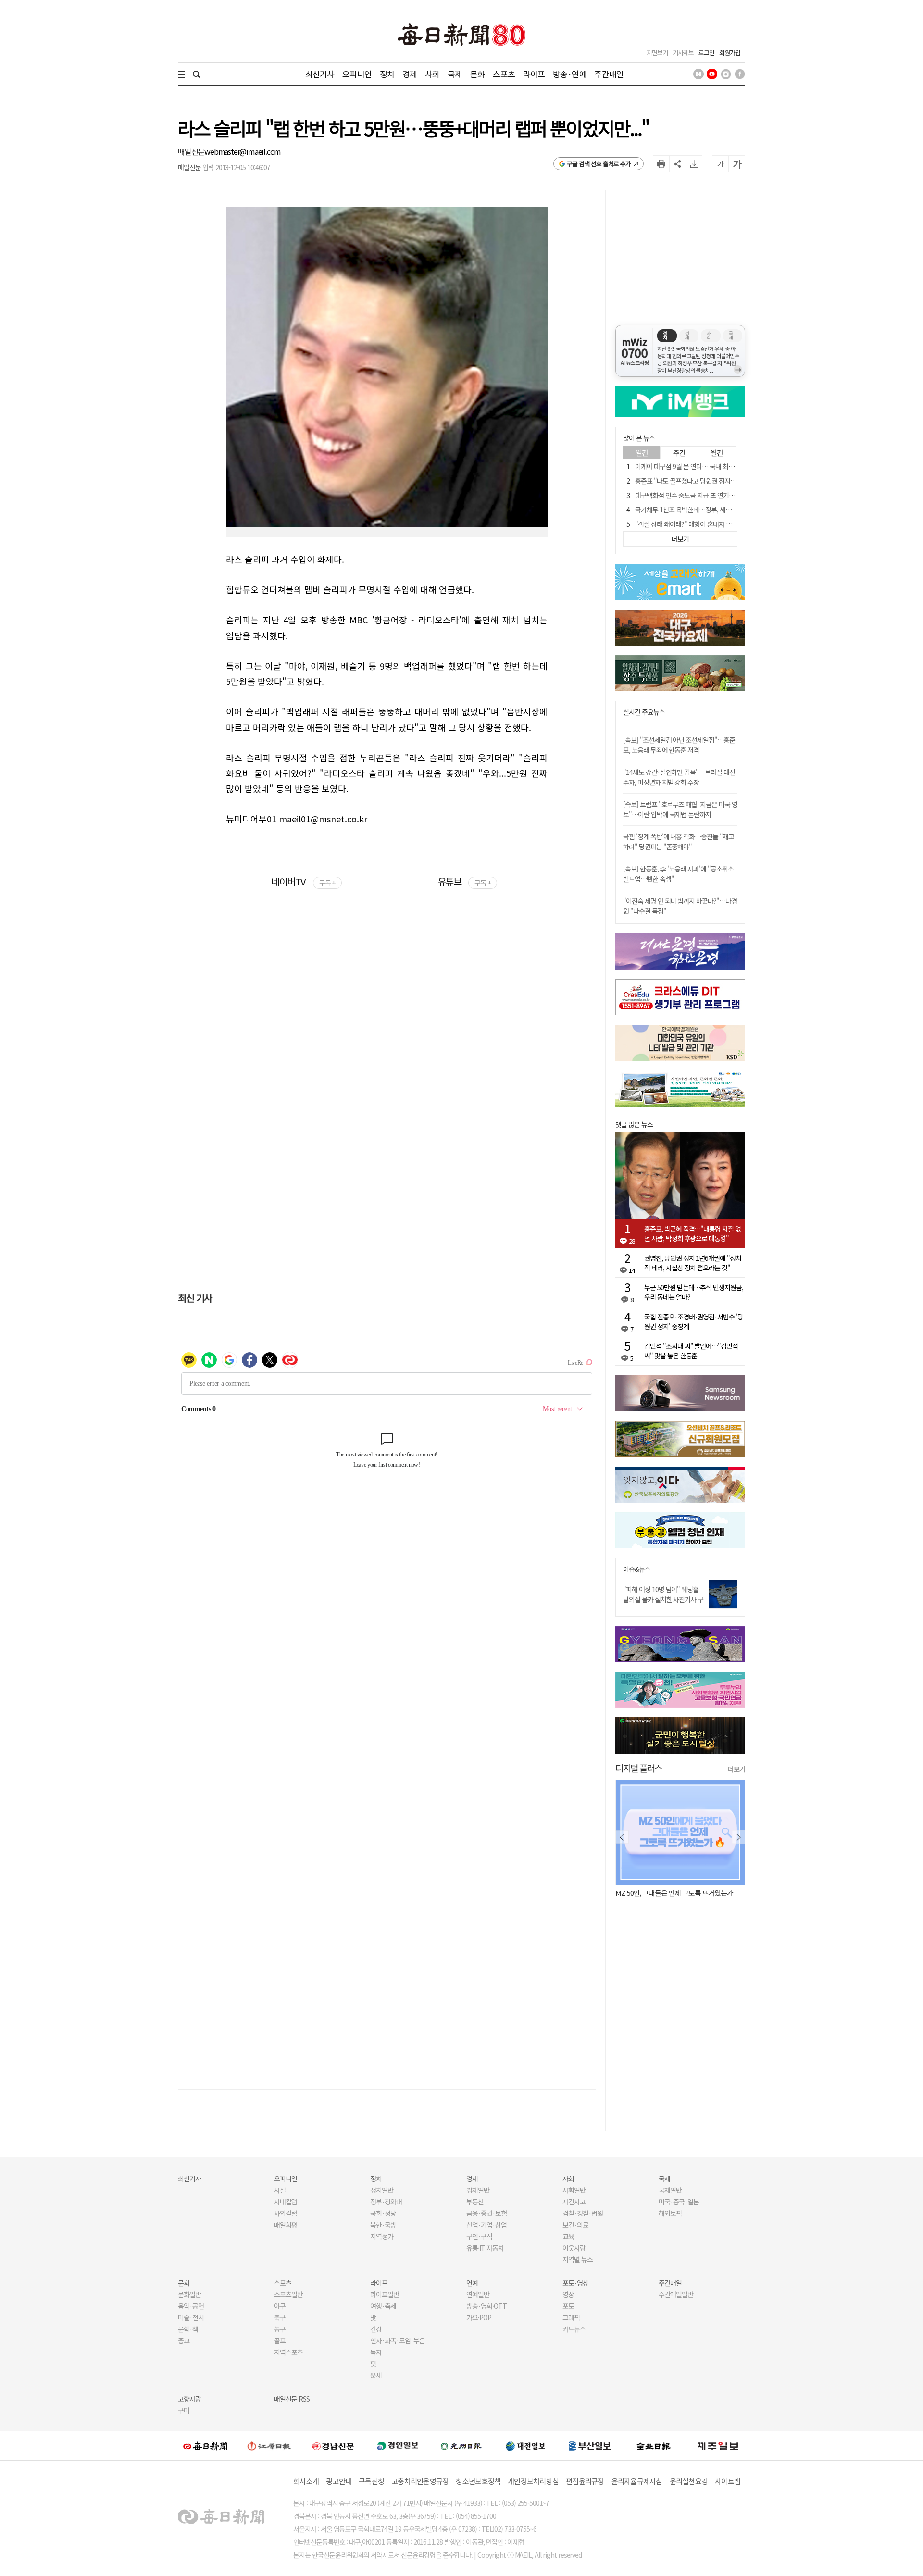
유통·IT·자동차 (485, 2248)
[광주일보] (461, 2446)
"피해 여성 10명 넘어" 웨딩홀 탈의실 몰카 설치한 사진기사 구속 (663, 1599)
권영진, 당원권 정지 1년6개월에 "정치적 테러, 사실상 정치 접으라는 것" (693, 1263)
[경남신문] (333, 2445)
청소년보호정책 (478, 2481)
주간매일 (609, 74)
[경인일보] (398, 2445)
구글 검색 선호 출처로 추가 (599, 164)
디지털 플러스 (639, 1768)
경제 (410, 74)
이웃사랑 (574, 2248)
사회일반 (574, 2190)
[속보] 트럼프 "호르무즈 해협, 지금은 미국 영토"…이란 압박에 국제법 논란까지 (680, 809)
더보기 (736, 1769)
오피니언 (357, 74)
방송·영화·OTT (486, 2306)
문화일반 (189, 2294)
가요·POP (479, 2317)
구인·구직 (479, 2236)
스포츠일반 (288, 2294)
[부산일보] (590, 2446)
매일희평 (286, 2225)
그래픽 (571, 2317)
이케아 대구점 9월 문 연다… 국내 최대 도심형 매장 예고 (707, 466)
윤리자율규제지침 (637, 2481)
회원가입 (730, 53)
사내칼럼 (286, 2202)
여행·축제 (383, 2306)
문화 (477, 74)
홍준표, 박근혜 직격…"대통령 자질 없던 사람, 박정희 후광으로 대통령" (692, 1233)
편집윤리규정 (585, 2481)
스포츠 (504, 74)
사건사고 (574, 2202)
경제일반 (478, 2190)
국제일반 (670, 2190)
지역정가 (382, 2236)
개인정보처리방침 (533, 2481)
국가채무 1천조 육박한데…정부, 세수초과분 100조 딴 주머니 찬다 (720, 510)
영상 (568, 2294)
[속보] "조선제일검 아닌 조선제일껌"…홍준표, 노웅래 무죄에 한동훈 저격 (679, 745)
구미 (184, 2410)
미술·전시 (191, 2317)
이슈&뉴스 (637, 1569)
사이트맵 (728, 2481)
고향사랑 (189, 2399)
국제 (455, 74)
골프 (280, 2340)
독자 (376, 2352)
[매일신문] (205, 2446)
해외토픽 (670, 2213)
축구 (280, 2317)
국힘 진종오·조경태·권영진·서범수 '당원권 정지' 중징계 (694, 1321)
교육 (568, 2236)
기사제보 (683, 53)
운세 (376, 2375)
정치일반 (382, 2190)
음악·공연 (191, 2306)
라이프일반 (385, 2294)
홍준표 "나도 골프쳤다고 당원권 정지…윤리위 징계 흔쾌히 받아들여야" (727, 481)
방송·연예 (570, 74)
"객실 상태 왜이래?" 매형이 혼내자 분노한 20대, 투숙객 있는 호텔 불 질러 (729, 524)
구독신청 (371, 2481)
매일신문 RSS (292, 2399)
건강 (376, 2329)
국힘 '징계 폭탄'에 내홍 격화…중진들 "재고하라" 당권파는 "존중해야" (679, 841)
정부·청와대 (386, 2202)
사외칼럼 (286, 2213)
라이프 (534, 74)
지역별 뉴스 (578, 2259)
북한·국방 (383, 2225)
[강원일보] (269, 2445)
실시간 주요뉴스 (644, 712)
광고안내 (339, 2481)
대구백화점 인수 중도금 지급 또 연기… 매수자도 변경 (704, 495)
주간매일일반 (676, 2294)
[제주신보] (718, 2445)
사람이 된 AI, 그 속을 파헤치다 (656, 1893)
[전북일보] (654, 2445)
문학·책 (188, 2329)
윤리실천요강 (689, 2481)
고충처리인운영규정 (420, 2481)
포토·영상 (575, 2283)
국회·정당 (383, 2213)
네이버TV (303, 881)
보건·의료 (575, 2225)
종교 (184, 2340)
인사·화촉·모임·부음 (397, 2340)
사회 (432, 74)
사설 (280, 2190)
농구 (280, 2329)
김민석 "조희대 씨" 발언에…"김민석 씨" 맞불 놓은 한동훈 (691, 1351)
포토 (568, 2306)
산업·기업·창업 (486, 2225)
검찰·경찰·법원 (583, 2213)
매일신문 (191, 151)
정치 (387, 74)
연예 (472, 2283)
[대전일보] (525, 2446)
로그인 (706, 53)
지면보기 (657, 53)
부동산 (475, 2202)
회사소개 (306, 2481)
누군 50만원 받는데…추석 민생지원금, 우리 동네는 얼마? (694, 1292)
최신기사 (320, 74)
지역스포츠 (288, 2352)
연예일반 (478, 2294)
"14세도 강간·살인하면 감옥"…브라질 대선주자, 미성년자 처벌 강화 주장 (679, 777)
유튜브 (464, 881)
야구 (280, 2306)
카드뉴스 (574, 2329)
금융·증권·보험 (486, 2213)
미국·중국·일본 (679, 2202)
